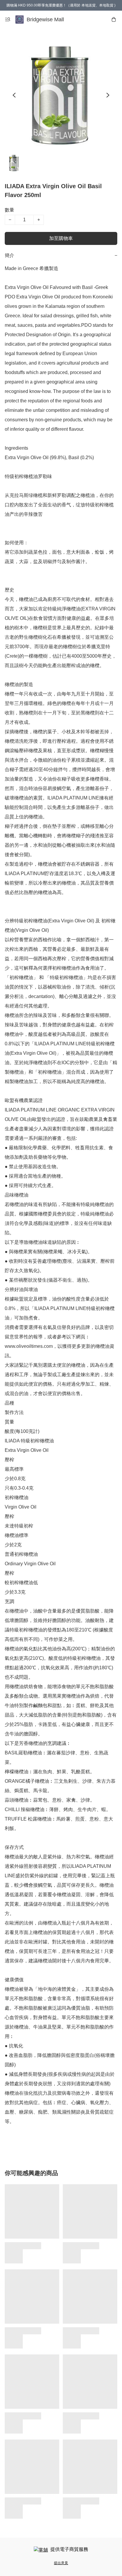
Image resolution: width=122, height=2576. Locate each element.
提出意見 (61, 2563)
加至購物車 (61, 238)
